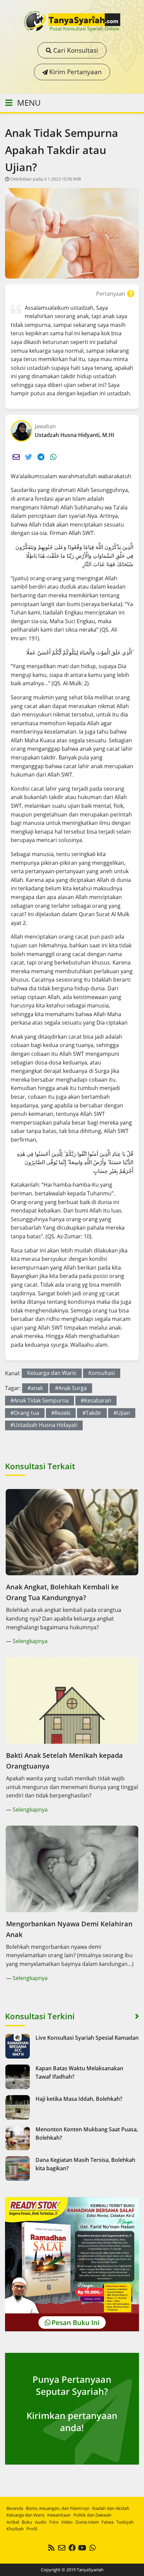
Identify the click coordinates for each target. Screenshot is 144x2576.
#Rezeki (61, 1413)
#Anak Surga (71, 1388)
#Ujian (122, 1413)
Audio (41, 2522)
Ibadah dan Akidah (111, 2508)
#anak (35, 1388)
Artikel (13, 2522)
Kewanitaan (59, 2515)
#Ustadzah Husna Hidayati (44, 1425)
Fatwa (107, 2522)
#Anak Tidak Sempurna (40, 1400)
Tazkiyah (125, 2522)
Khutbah (15, 2529)
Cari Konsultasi (75, 50)
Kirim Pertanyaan (75, 72)
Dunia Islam (87, 2522)
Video (67, 2522)
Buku (27, 2522)
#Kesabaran (96, 1400)
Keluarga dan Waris (52, 1373)
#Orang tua (25, 1413)
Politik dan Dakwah (92, 2515)
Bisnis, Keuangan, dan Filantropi (57, 2508)
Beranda (15, 2508)
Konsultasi (102, 1373)
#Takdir (92, 1413)
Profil (32, 2529)
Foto (54, 2522)
